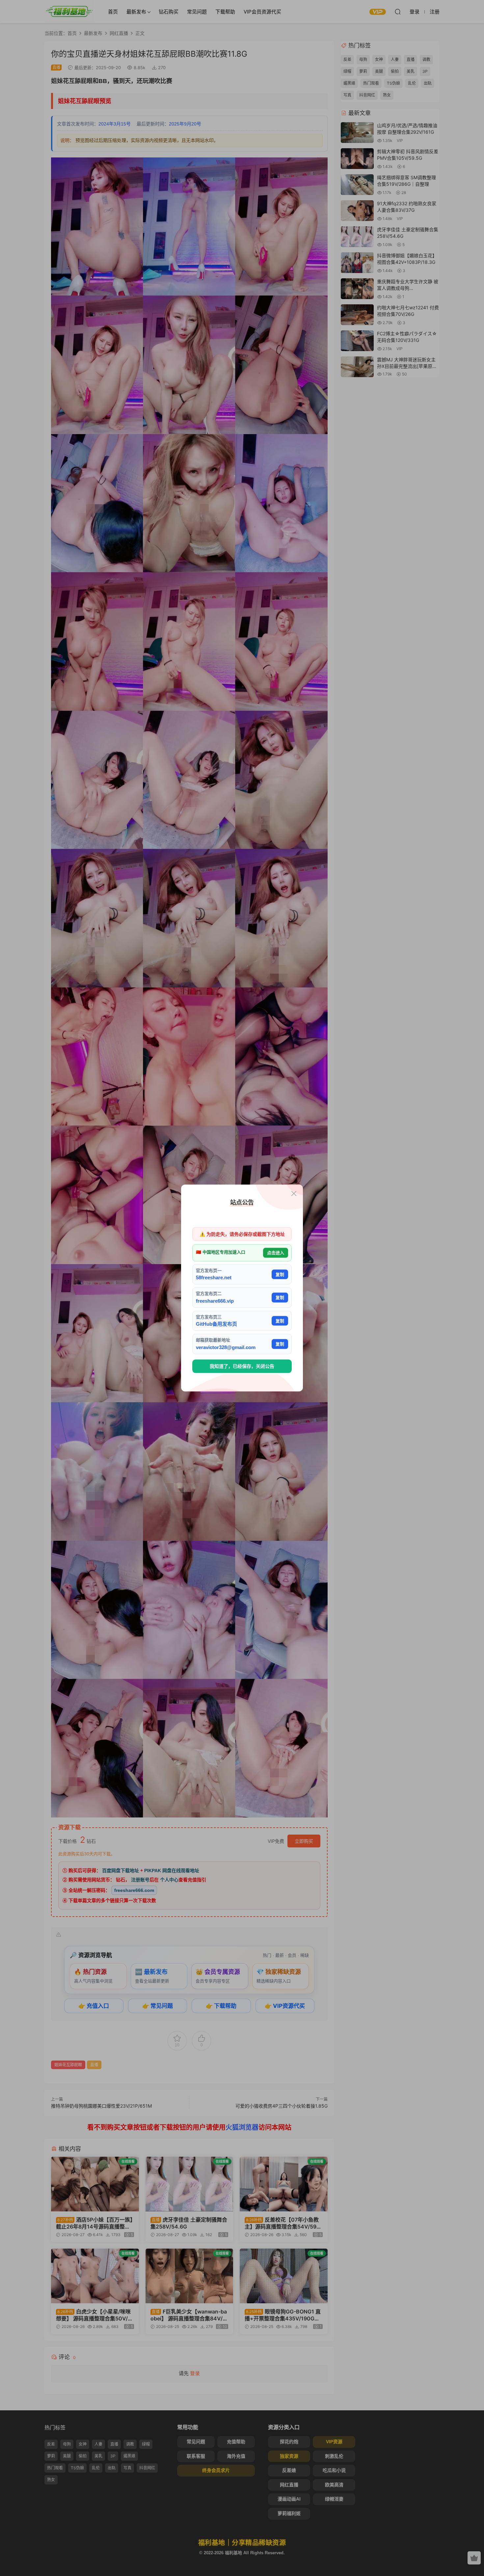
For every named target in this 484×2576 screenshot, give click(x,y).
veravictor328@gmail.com (226, 1347)
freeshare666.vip (215, 1301)
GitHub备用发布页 (216, 1324)
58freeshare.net (214, 1277)
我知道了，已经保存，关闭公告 (242, 1366)
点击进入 (276, 1253)
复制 (280, 1274)
